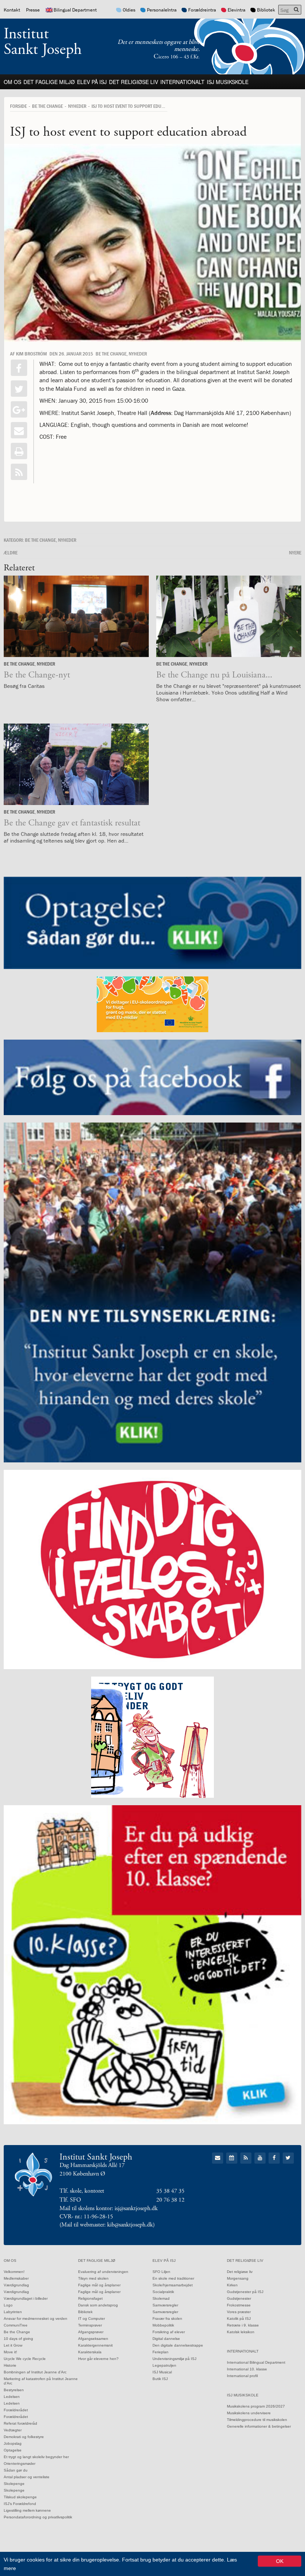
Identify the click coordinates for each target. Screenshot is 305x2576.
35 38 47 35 (170, 2191)
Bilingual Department (75, 10)
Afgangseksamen (93, 2339)
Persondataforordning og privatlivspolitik (38, 2517)
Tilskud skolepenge (20, 2497)
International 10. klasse (247, 2369)
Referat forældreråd (20, 2423)
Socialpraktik (163, 2292)
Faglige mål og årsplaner (99, 2285)
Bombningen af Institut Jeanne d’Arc (35, 2372)
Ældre (11, 553)
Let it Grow (13, 2345)
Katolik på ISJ (239, 2319)
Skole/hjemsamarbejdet (173, 2285)
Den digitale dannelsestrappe (178, 2345)
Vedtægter (13, 2430)
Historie (10, 2365)
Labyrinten (13, 2312)
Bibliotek (266, 10)
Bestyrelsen (14, 2390)
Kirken (232, 2285)
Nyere (295, 553)
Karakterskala (90, 2352)
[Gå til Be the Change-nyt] (76, 616)
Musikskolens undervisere (249, 2413)
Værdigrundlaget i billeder (26, 2298)
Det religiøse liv (134, 82)
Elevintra (237, 10)
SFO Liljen (161, 2272)
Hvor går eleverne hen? (98, 2359)
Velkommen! (14, 2272)
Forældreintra (202, 10)
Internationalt (182, 82)
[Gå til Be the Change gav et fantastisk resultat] (76, 764)
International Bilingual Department (256, 2362)
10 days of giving (18, 2339)
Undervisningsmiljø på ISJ (174, 2359)
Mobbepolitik (163, 2325)
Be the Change (47, 106)
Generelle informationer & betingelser (259, 2426)
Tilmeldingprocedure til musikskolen (257, 2420)
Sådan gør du (16, 2470)
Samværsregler (165, 2305)
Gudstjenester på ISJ (245, 2292)
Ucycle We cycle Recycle (25, 2359)
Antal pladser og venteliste (27, 2477)
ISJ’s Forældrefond (20, 2504)
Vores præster (239, 2312)
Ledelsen (12, 2397)
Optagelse (13, 2450)
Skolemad (161, 2298)
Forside (18, 106)
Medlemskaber (16, 2278)
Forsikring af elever (169, 2332)
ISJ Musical (162, 2372)
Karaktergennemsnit (95, 2345)
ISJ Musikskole (228, 82)
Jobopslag (13, 2443)
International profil (242, 2376)
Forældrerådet (16, 2410)
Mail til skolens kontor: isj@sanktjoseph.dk (109, 2208)
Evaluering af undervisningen (103, 2272)
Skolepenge (14, 2484)
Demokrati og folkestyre (24, 2437)
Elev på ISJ (92, 82)
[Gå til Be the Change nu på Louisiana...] (229, 616)
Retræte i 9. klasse (243, 2325)
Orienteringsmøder (20, 2464)
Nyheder (77, 106)
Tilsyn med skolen (93, 2278)
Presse (33, 10)
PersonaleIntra (162, 10)
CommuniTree (16, 2325)
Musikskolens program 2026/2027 (256, 2406)
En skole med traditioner (173, 2278)
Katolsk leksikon (241, 2332)
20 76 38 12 (170, 2200)
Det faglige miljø (49, 82)
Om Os (12, 82)
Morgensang (238, 2278)
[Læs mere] (19, 472)
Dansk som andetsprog (98, 2305)
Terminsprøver (90, 2325)
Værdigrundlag (16, 2285)
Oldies (129, 10)
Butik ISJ (160, 2379)
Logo (8, 2305)
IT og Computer (91, 2319)
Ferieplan (160, 2352)
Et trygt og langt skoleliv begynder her (36, 2457)
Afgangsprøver (91, 2332)
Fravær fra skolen (167, 2319)
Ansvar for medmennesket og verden (36, 2319)
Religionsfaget (90, 2298)
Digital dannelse (166, 2339)
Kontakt (12, 10)
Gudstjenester (239, 2298)
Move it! (10, 2352)
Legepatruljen (164, 2365)
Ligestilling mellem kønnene (27, 2510)
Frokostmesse (239, 2305)
